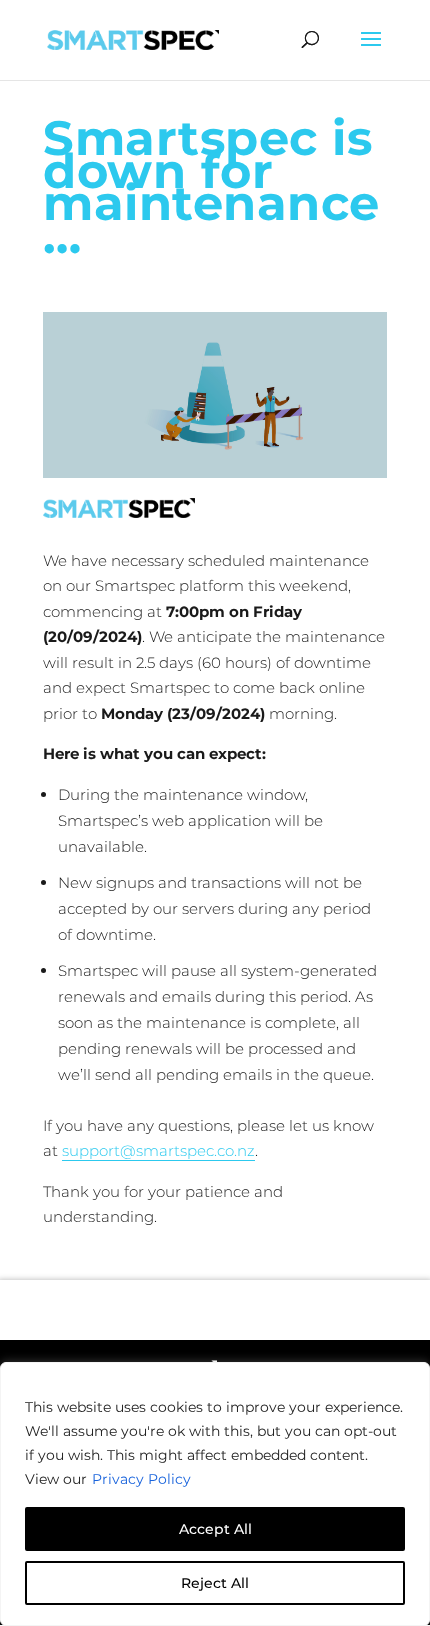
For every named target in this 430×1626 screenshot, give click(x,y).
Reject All (215, 1583)
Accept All (215, 1529)
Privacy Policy (141, 1479)
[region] (215, 1494)
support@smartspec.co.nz (158, 1150)
